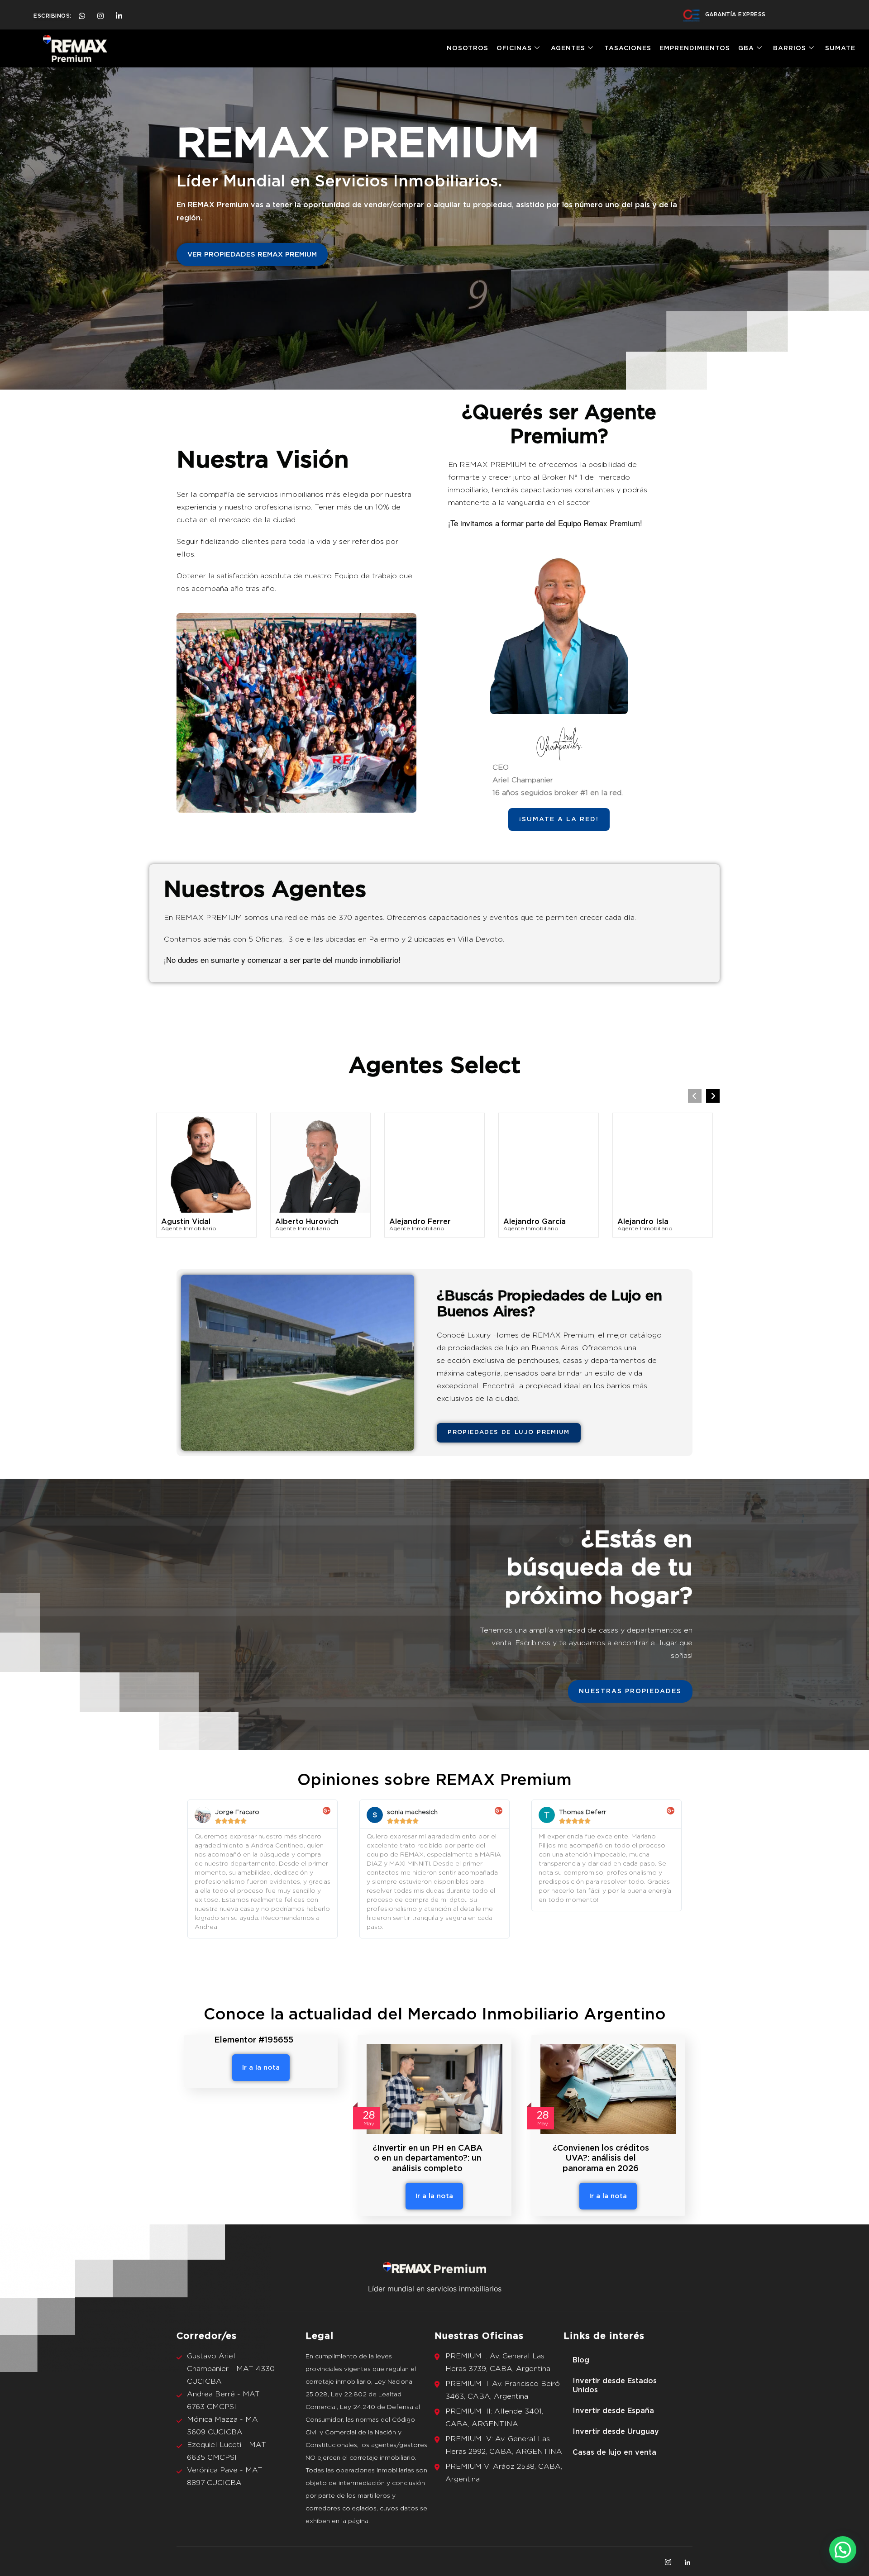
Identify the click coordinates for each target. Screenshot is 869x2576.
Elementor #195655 (254, 2040)
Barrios (790, 48)
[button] (713, 1096)
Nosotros (468, 48)
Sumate (840, 48)
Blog (581, 2360)
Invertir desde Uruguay (616, 2432)
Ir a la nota (261, 2068)
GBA (746, 48)
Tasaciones (628, 48)
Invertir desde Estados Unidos (615, 2386)
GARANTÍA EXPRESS (735, 14)
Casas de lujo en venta (614, 2452)
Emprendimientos (695, 48)
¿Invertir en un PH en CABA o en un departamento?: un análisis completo (427, 2159)
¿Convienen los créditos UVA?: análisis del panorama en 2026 (601, 2159)
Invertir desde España (613, 2411)
